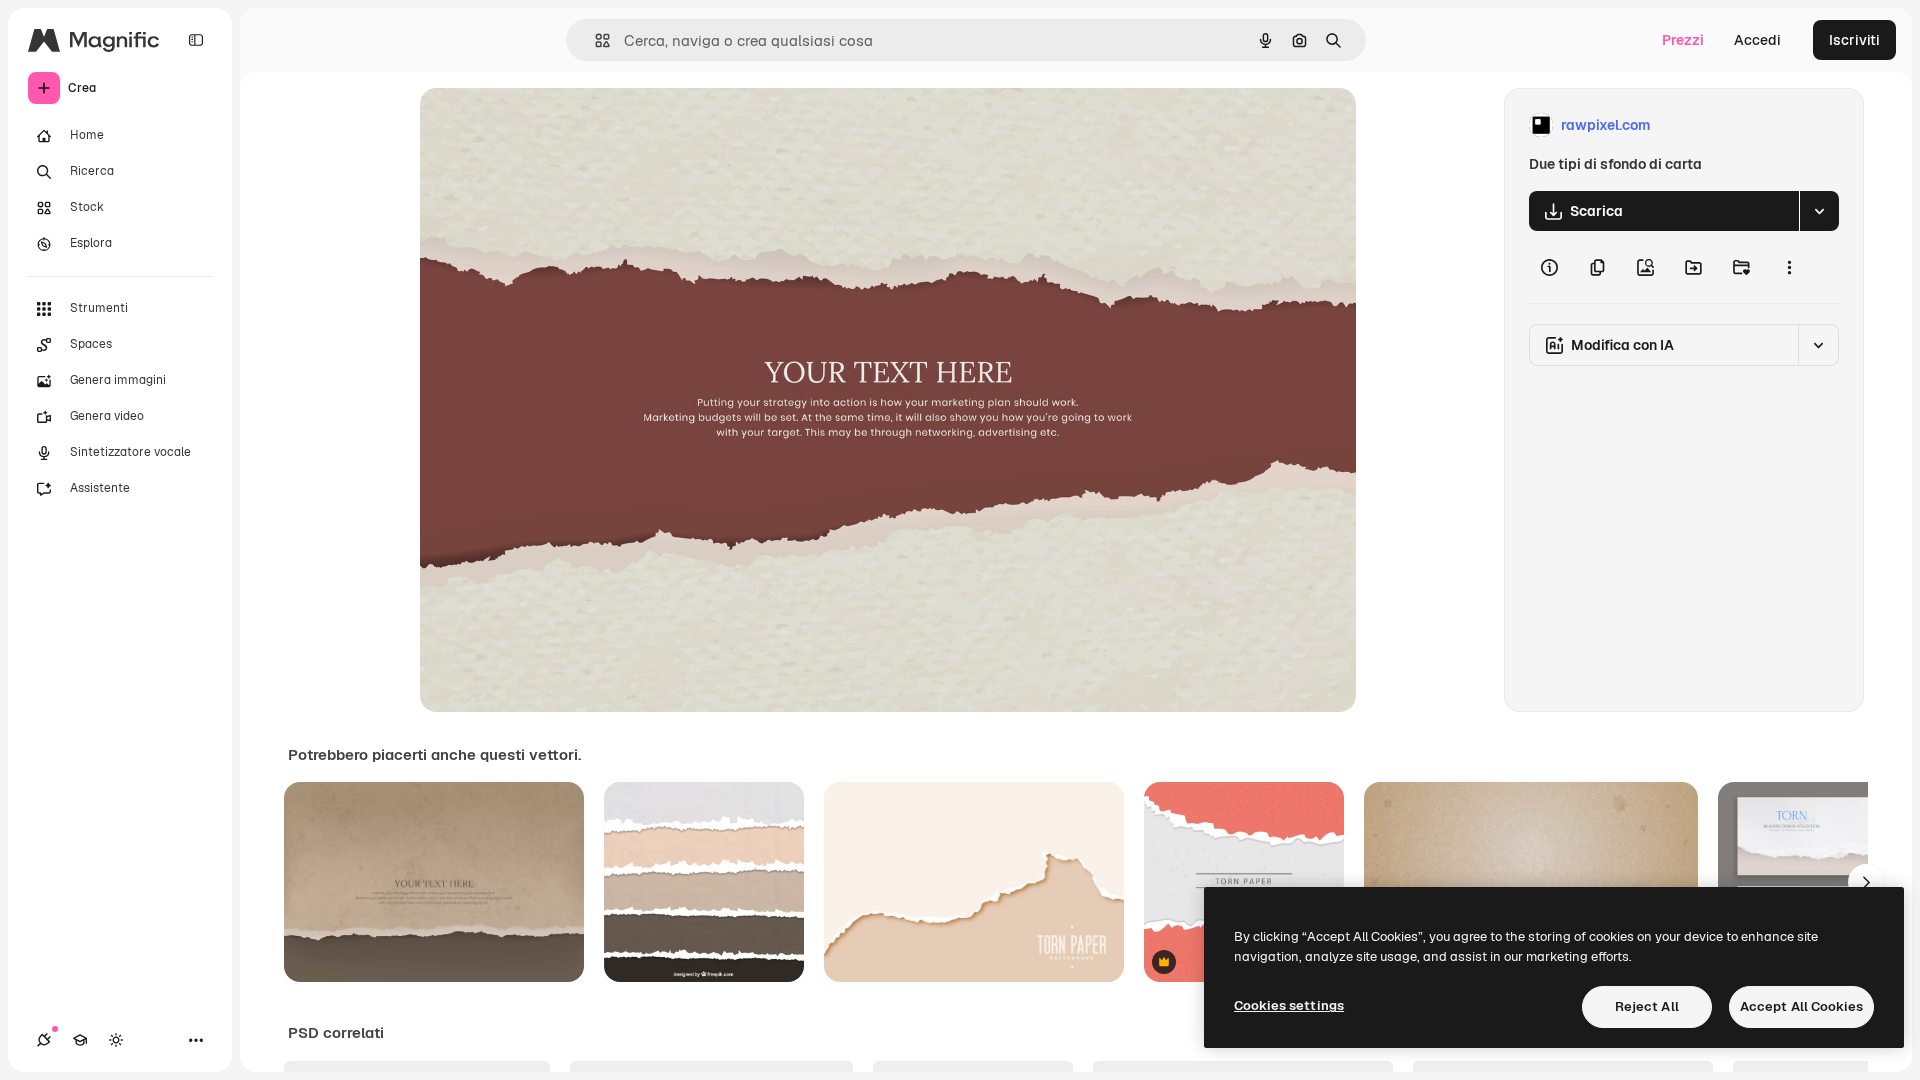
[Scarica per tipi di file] (1819, 211)
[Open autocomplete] (594, 40)
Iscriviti (1854, 40)
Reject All (1647, 1006)
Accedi (1757, 40)
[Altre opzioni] (1789, 267)
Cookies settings (1289, 1005)
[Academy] (80, 1040)
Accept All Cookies (1801, 1006)
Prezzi (1683, 40)
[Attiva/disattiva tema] (116, 1040)
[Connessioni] (44, 1040)
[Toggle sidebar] (196, 40)
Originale (552, 125)
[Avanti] (1866, 882)
